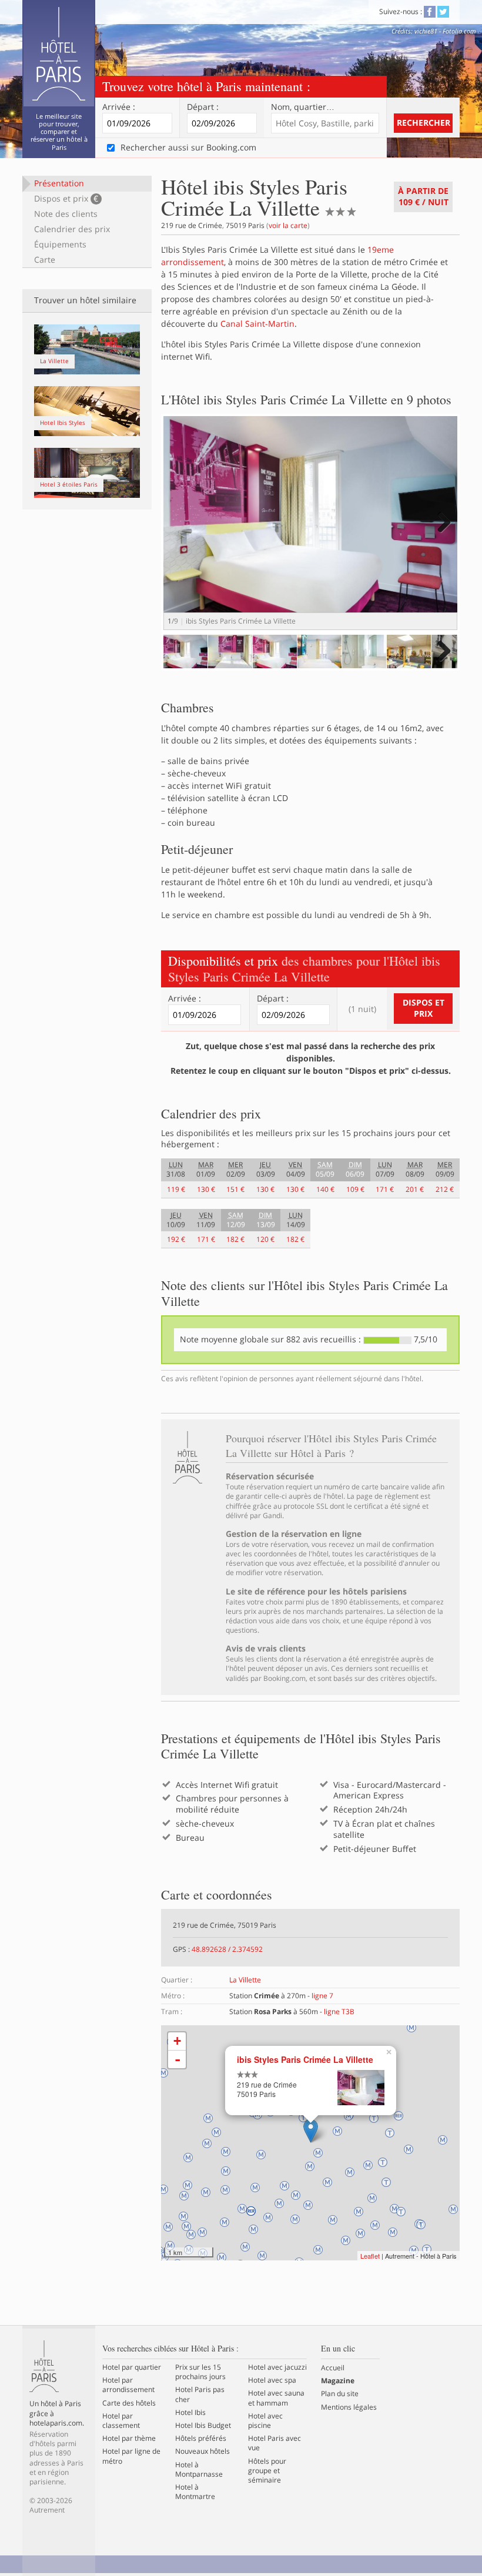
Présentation (59, 183)
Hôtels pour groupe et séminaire (267, 2471)
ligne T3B (339, 2011)
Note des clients (66, 214)
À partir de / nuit (423, 196)
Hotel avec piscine (265, 2421)
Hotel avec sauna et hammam (276, 2398)
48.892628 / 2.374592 (227, 1949)
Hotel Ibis (190, 2413)
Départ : (203, 107)
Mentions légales (349, 2407)
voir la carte (288, 225)
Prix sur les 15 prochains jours (200, 2372)
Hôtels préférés (201, 2438)
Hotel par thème (129, 2438)
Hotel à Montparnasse (199, 2470)
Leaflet (370, 2256)
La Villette (245, 1980)
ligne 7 (322, 1996)
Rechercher (424, 123)
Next (442, 534)
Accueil (333, 2368)
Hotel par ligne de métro (131, 2456)
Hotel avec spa (272, 2380)
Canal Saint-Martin (257, 324)
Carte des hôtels (129, 2403)
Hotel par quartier (132, 2367)
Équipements (60, 244)
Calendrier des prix (72, 229)
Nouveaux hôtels (202, 2451)
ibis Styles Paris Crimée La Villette (305, 2060)
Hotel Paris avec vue (275, 2443)
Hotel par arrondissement (128, 2385)
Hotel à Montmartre (195, 2492)
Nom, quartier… (303, 107)
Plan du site (340, 2394)
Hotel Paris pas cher (200, 2394)
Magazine (338, 2381)
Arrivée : (119, 107)
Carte (45, 259)
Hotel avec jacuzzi (277, 2367)
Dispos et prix (66, 198)
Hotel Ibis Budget (203, 2426)
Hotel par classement (121, 2421)
